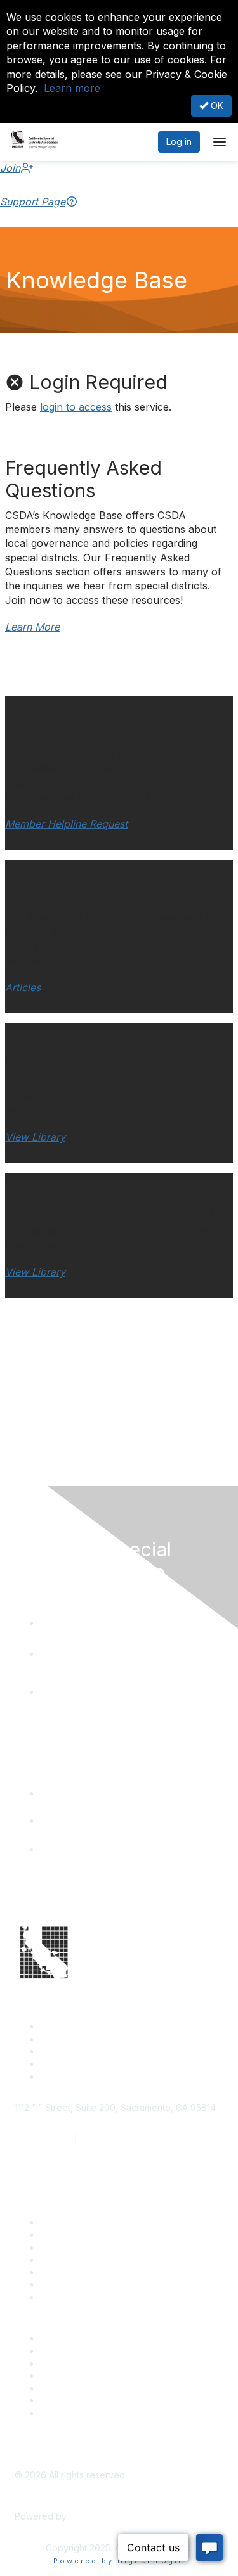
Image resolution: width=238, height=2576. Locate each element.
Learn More (32, 627)
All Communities (72, 2388)
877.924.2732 (43, 2139)
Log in (179, 142)
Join (10, 168)
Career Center (70, 2338)
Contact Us (63, 2222)
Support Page (33, 202)
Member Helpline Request (66, 824)
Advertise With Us (77, 2351)
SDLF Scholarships (79, 2247)
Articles (23, 987)
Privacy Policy (69, 2413)
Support (57, 2235)
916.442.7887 (109, 2139)
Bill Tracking (65, 2284)
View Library (35, 1137)
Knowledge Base (76, 2297)
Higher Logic (96, 2516)
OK (216, 106)
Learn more (72, 88)
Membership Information (90, 2375)
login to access (76, 407)
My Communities (74, 2400)
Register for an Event (84, 2259)
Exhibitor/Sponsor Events (93, 2363)
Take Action (65, 2272)
